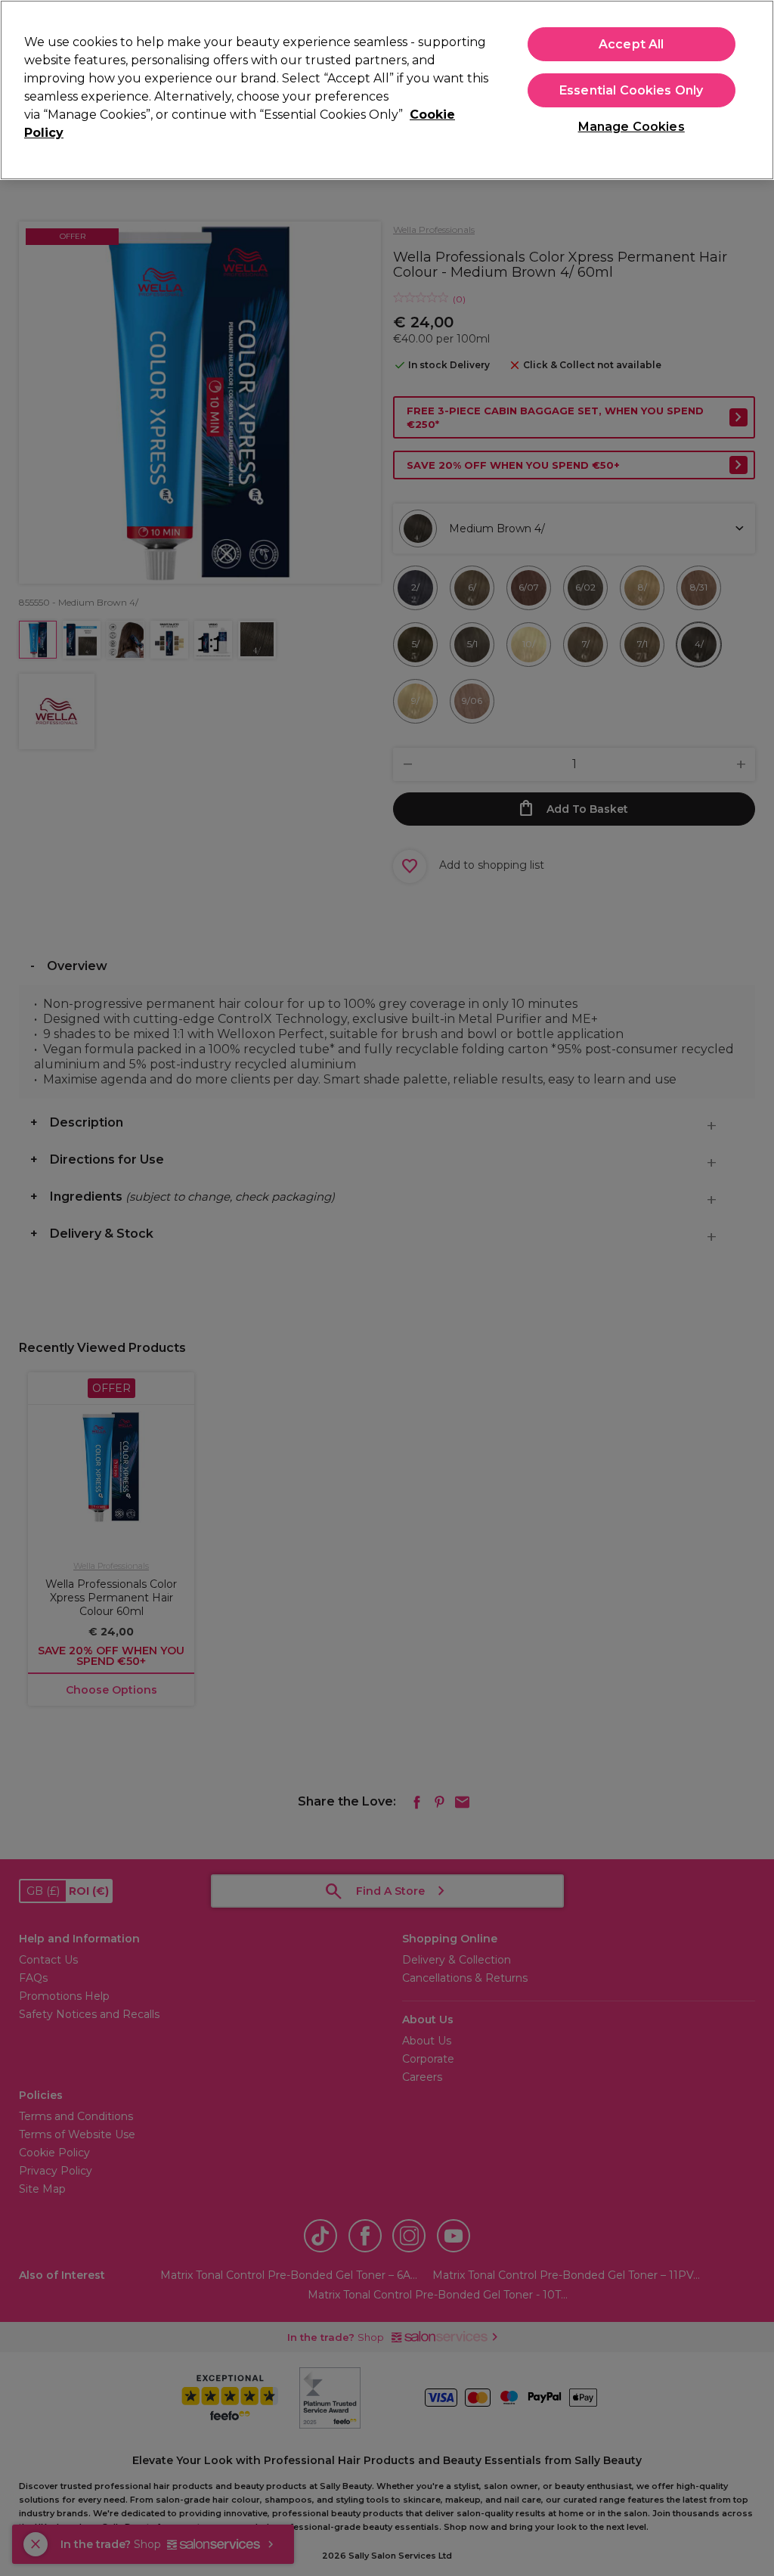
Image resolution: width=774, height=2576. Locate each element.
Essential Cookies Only (632, 90)
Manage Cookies (632, 127)
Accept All (632, 44)
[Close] (750, 88)
